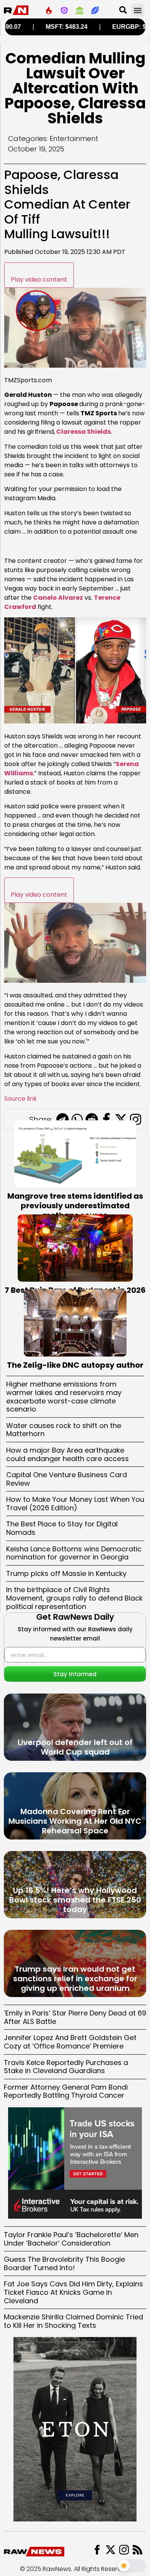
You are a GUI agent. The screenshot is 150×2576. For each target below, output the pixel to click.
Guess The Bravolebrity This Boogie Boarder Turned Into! (64, 2263)
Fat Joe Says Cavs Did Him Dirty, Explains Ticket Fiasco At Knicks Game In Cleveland (73, 2292)
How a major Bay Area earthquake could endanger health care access (67, 1454)
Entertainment (74, 139)
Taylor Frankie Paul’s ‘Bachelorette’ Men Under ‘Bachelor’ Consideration (71, 2239)
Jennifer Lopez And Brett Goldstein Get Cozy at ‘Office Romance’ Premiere (70, 2042)
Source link (21, 1099)
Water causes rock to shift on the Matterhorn (64, 1430)
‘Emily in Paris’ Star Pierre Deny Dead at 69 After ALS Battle (75, 2017)
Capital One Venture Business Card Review (67, 1479)
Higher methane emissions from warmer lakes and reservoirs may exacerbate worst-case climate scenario (64, 1397)
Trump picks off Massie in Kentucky (66, 1573)
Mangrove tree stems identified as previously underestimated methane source (75, 1206)
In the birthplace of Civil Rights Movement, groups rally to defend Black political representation (74, 1598)
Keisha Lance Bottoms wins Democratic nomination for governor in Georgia (74, 1553)
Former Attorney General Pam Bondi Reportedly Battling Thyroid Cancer (66, 2091)
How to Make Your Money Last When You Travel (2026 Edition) (75, 1504)
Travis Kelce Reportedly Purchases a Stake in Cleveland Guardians (66, 2067)
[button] (138, 10)
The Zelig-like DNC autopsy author (75, 1365)
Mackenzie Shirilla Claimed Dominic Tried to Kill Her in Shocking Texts (73, 2321)
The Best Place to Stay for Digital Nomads (62, 1528)
